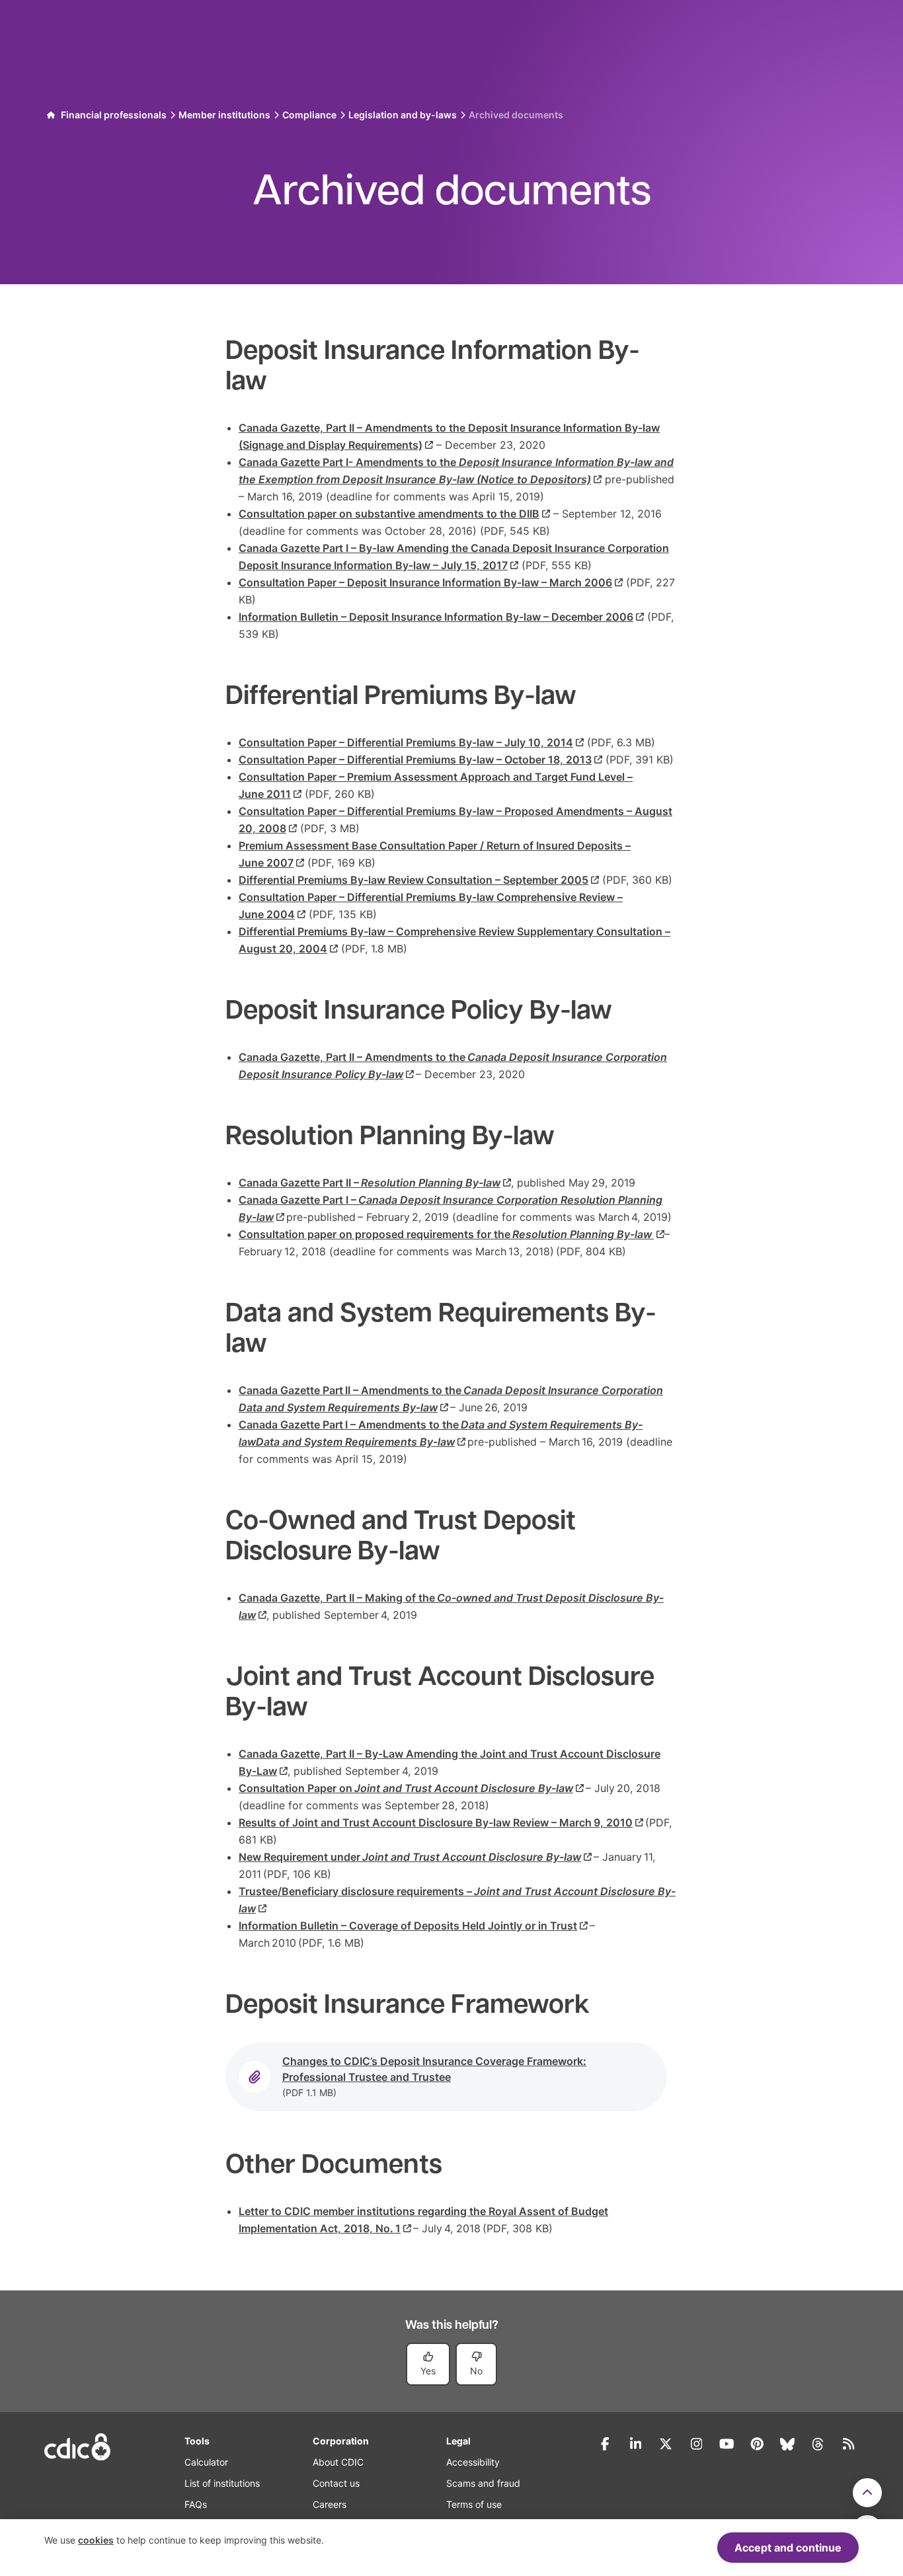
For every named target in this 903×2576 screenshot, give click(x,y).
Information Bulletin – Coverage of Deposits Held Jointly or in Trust (408, 1926)
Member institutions (224, 115)
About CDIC (338, 2462)
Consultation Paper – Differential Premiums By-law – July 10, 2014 (406, 742)
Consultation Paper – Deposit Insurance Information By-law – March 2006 (425, 582)
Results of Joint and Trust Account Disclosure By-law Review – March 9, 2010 (436, 1822)
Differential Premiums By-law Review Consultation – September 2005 (413, 880)
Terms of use (474, 2504)
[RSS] (848, 2444)
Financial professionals (114, 115)
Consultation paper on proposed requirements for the (445, 1234)
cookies (96, 2540)
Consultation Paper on (406, 1788)
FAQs (196, 2504)
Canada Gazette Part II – (370, 1183)
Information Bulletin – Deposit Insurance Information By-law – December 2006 (436, 617)
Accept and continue (788, 2548)
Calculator (206, 2462)
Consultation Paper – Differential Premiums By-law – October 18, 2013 (415, 760)
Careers (330, 2504)
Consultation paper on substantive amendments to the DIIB (389, 514)
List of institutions (222, 2483)
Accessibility (473, 2462)
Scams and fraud (483, 2483)
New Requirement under (410, 1857)
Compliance (309, 115)
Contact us (336, 2483)
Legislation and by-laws (403, 115)
